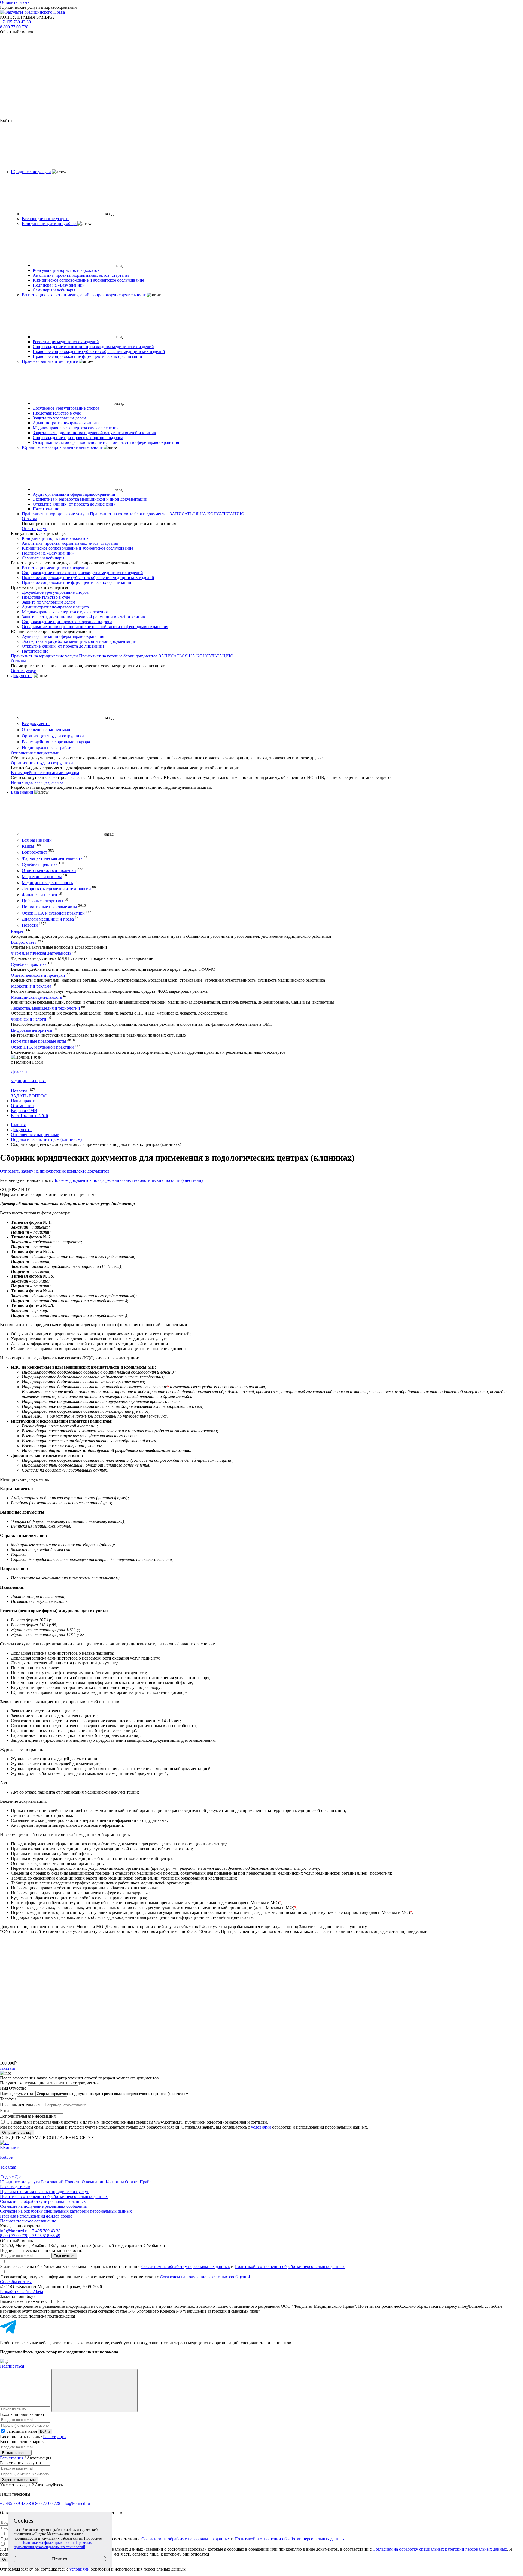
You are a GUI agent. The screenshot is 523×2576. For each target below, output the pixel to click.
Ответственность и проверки (49, 871)
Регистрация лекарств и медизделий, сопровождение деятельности (84, 295)
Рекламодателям (15, 2187)
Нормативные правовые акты (49, 907)
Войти (45, 2432)
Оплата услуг (34, 529)
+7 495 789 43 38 (15, 22)
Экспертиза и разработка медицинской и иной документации (90, 499)
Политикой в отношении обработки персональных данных (290, 2266)
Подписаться (64, 2256)
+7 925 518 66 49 (45, 2236)
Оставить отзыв (15, 2)
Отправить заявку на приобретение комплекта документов (55, 1171)
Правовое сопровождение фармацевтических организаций (87, 356)
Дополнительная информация (28, 2116)
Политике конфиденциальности (48, 2543)
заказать (7, 2068)
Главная (18, 1125)
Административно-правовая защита (66, 423)
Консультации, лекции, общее (50, 223)
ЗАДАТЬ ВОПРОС (29, 1096)
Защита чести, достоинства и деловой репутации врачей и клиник (94, 433)
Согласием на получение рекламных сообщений (205, 2277)
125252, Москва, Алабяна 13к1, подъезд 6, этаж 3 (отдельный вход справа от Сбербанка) (82, 2245)
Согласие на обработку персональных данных (43, 2201)
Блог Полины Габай (30, 1115)
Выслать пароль (16, 2453)
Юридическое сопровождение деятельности (63, 447)
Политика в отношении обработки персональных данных (54, 2196)
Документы (22, 676)
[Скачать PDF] (261, 2039)
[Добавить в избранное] (261, 1997)
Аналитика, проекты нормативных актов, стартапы (81, 275)
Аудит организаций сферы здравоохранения (74, 494)
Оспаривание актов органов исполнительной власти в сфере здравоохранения (106, 442)
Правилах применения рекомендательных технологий (53, 2545)
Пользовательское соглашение (28, 2221)
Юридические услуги (31, 172)
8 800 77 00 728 (14, 27)
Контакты (115, 2182)
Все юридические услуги (45, 219)
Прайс (146, 2182)
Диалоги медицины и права (48, 919)
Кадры (28, 846)
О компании (22, 1106)
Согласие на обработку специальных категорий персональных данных (66, 2211)
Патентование (46, 509)
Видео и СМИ (24, 1111)
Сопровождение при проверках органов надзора (78, 438)
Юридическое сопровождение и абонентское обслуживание (88, 280)
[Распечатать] (261, 1955)
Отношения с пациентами (46, 730)
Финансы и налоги (39, 895)
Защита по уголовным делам (59, 418)
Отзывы (29, 519)
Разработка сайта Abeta (22, 2292)
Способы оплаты (16, 2282)
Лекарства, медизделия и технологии (56, 889)
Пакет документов (17, 2094)
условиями (261, 2127)
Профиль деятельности (21, 2105)
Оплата (132, 2182)
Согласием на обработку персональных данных (186, 2266)
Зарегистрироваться (19, 2480)
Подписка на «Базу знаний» (59, 285)
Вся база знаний (37, 840)
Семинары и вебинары (54, 290)
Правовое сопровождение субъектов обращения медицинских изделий (99, 351)
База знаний (22, 792)
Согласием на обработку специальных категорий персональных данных (440, 2549)
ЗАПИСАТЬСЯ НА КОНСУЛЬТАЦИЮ (207, 514)
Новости (30, 925)
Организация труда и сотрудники (53, 736)
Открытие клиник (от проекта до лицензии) (74, 504)
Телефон (8, 2099)
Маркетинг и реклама (42, 877)
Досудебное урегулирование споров (66, 408)
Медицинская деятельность (47, 883)
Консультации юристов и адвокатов (66, 270)
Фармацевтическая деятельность (52, 858)
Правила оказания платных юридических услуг (44, 2192)
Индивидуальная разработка (48, 748)
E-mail (6, 2110)
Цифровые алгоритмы (42, 901)
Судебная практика (40, 864)
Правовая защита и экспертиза (50, 361)
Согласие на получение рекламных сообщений (44, 2206)
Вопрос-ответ (34, 852)
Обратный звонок (17, 32)
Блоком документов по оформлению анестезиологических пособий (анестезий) (129, 1180)
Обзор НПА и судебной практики (53, 913)
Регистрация (55, 2437)
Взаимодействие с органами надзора (56, 742)
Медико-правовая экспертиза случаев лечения (76, 428)
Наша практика (25, 1101)
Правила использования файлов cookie (36, 2216)
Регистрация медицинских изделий (66, 342)
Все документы (36, 724)
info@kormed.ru (14, 2231)
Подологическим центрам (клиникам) (46, 1139)
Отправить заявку (17, 2132)
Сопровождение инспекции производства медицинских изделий (93, 347)
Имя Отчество (13, 2088)
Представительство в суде (57, 413)
